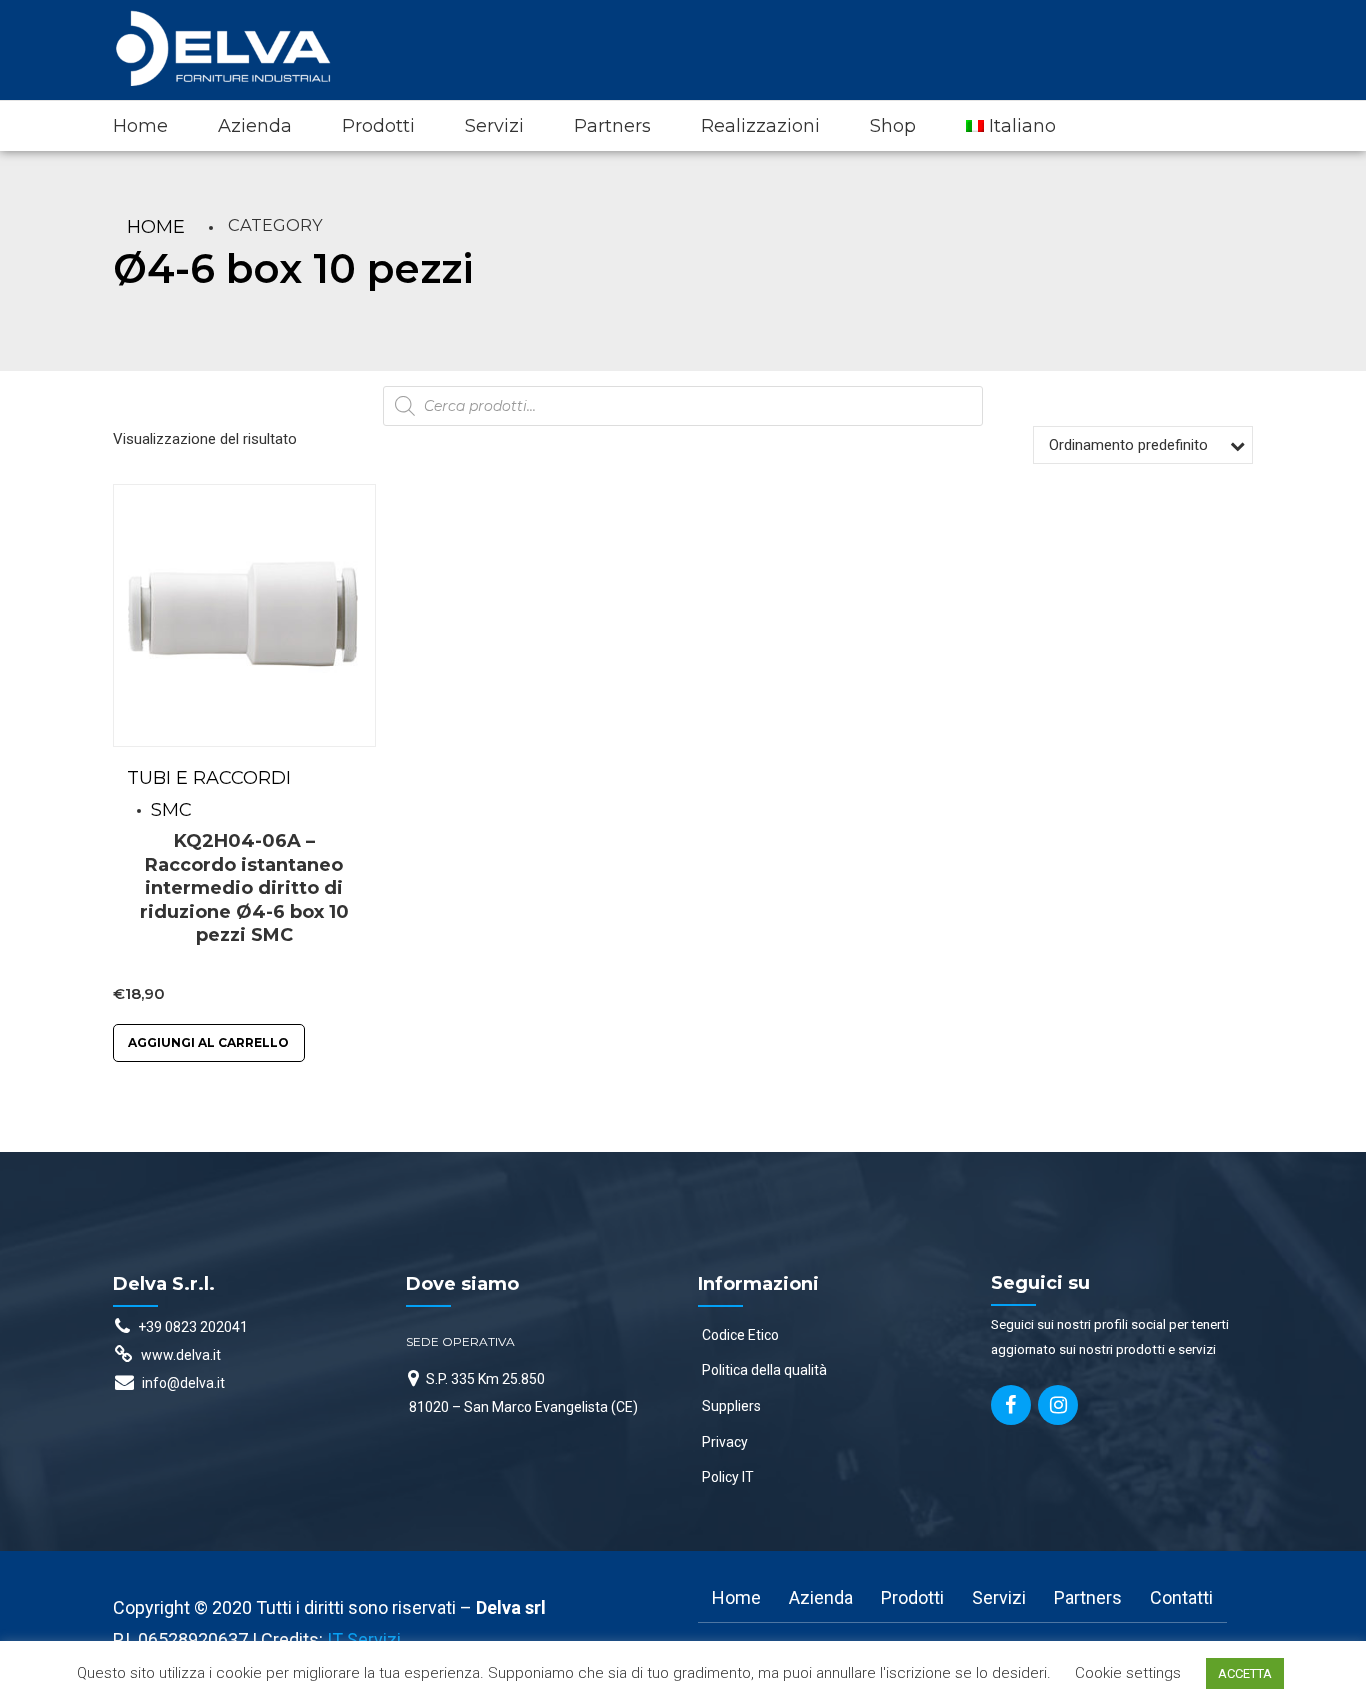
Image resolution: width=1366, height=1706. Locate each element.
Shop (893, 126)
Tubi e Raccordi (209, 778)
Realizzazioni (760, 126)
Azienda (255, 126)
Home (140, 126)
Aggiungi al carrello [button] (208, 1042)
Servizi (494, 126)
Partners (612, 126)
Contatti (1181, 1597)
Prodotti (378, 126)
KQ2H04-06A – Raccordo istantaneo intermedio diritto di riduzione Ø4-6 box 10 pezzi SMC (244, 888)
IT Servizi (364, 1639)
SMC (171, 810)
